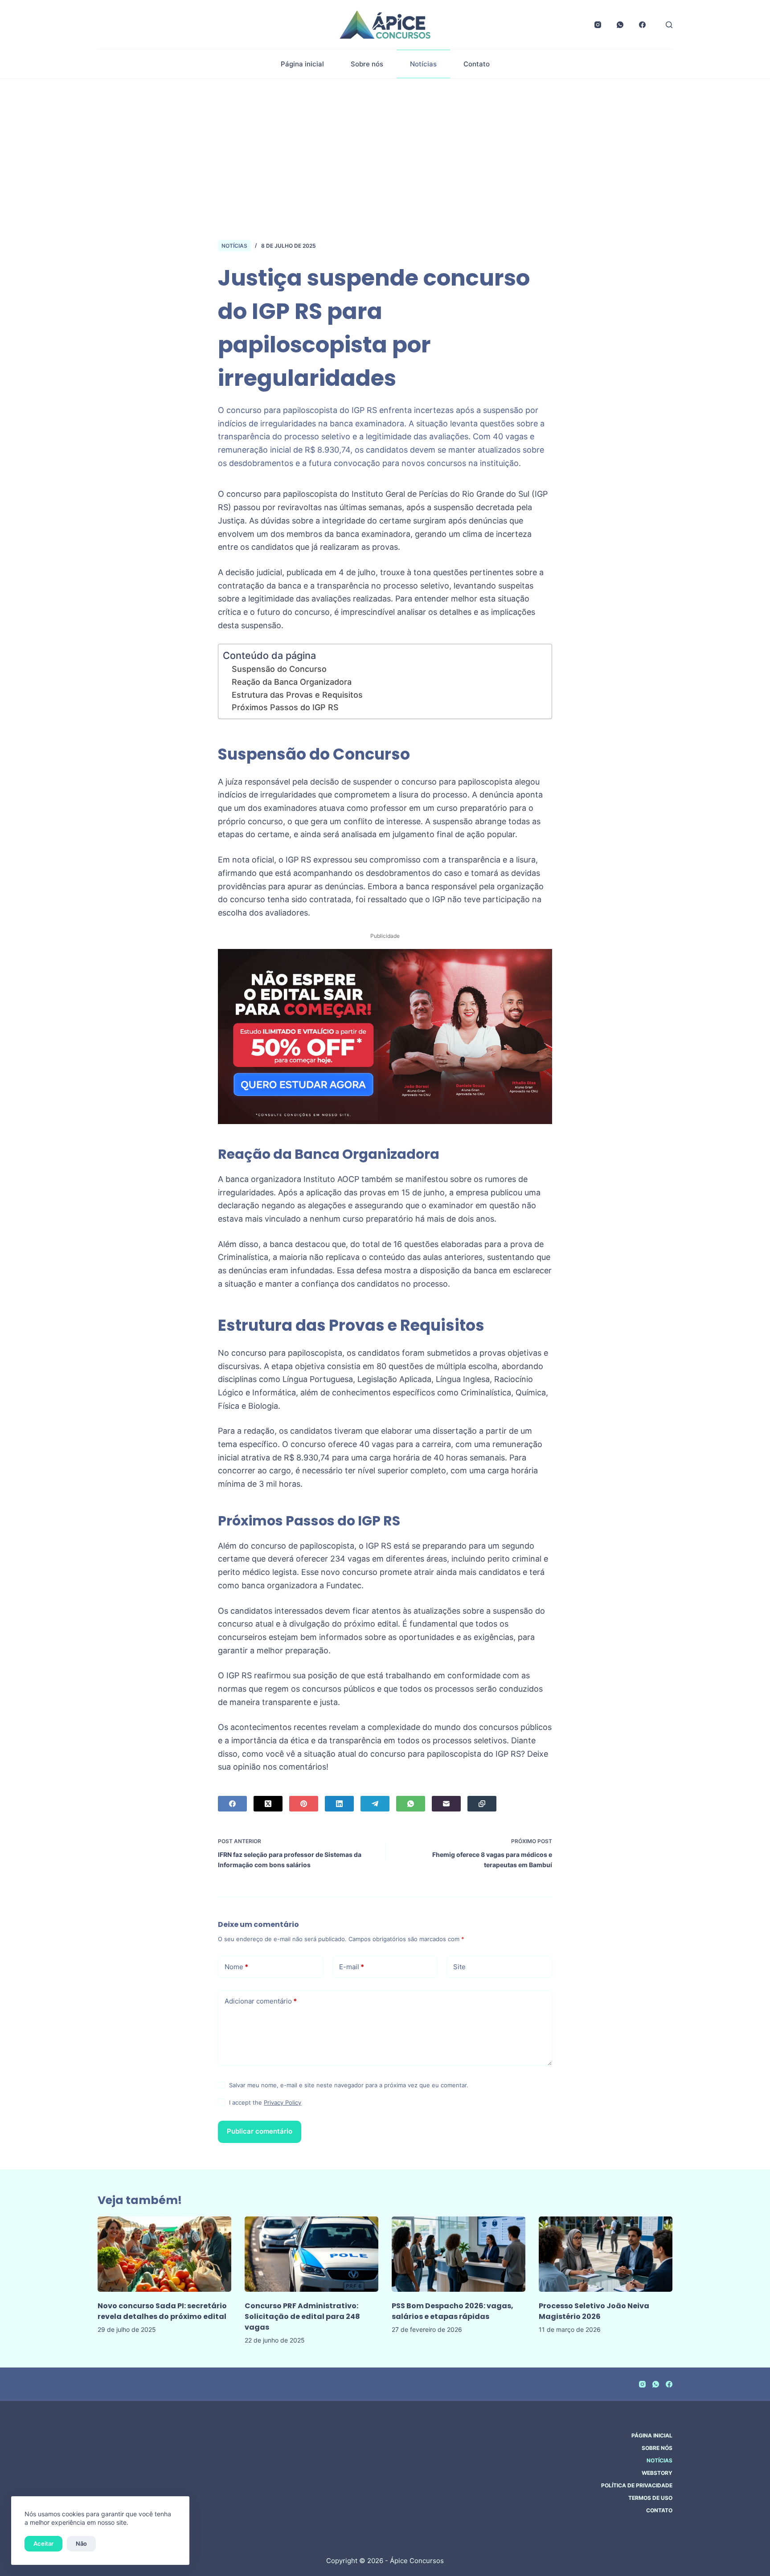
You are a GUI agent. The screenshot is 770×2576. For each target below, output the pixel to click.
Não (81, 2543)
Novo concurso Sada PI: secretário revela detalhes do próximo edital (162, 2311)
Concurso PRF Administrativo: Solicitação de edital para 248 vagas (302, 2316)
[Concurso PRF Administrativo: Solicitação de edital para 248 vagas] (311, 2254)
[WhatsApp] (620, 25)
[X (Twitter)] (268, 1804)
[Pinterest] (304, 1804)
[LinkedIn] (339, 1804)
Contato (477, 64)
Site (459, 1967)
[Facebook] (642, 25)
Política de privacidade (637, 2485)
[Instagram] (598, 25)
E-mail (352, 1967)
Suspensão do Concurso (279, 669)
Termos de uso (650, 2498)
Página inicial (302, 64)
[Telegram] (375, 1804)
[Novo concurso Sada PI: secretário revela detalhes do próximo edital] (164, 2254)
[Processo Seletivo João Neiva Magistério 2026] (606, 2254)
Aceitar (43, 2543)
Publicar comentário (260, 2131)
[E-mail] (446, 1804)
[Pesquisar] (669, 25)
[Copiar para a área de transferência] (482, 1804)
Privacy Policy (283, 2102)
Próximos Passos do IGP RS (285, 707)
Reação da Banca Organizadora (292, 682)
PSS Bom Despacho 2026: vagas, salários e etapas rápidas (453, 2311)
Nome (236, 1967)
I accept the (265, 2102)
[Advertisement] (385, 146)
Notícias (423, 64)
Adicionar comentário (261, 2001)
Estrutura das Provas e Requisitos (297, 695)
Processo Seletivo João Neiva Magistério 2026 (594, 2311)
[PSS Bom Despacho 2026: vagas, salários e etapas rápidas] (459, 2254)
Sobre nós (367, 64)
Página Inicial (652, 2435)
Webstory (657, 2473)
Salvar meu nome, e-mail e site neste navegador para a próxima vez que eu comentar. (349, 2085)
